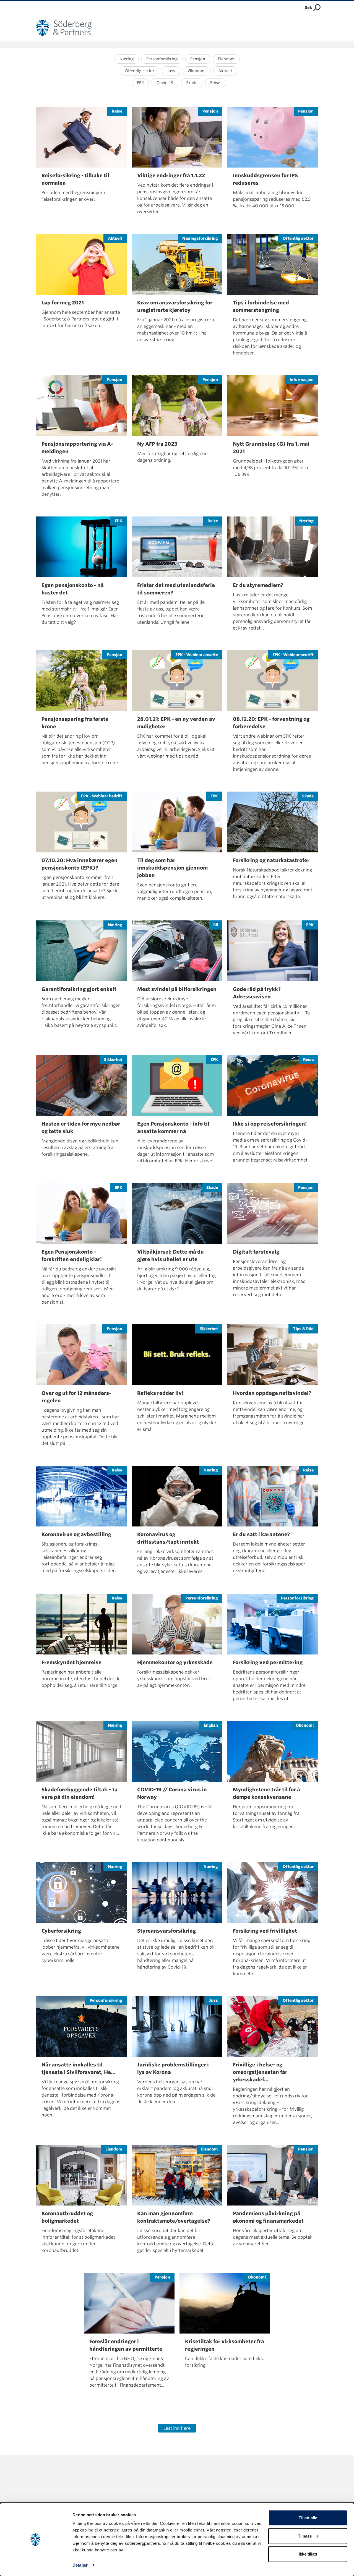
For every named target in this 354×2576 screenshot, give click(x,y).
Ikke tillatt (308, 2554)
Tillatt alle (308, 2518)
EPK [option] (140, 83)
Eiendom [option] (226, 59)
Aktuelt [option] (225, 71)
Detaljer (80, 2565)
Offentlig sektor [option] (140, 71)
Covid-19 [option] (165, 83)
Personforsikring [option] (162, 59)
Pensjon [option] (198, 59)
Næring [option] (127, 59)
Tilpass (305, 2536)
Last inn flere (177, 2428)
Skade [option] (192, 83)
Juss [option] (171, 71)
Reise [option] (215, 83)
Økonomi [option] (197, 71)
